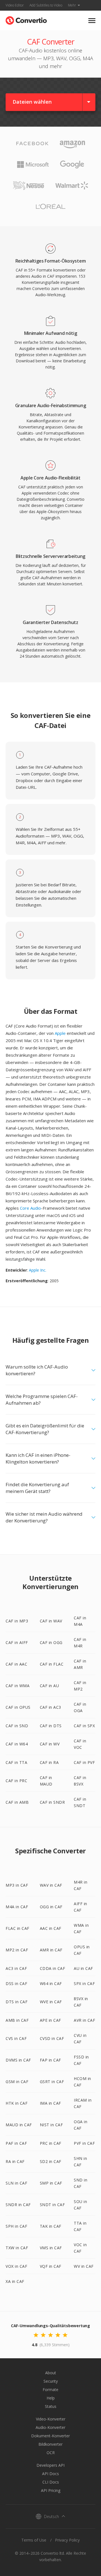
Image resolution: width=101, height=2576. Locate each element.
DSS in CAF (16, 1983)
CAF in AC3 (50, 1707)
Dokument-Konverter (50, 2436)
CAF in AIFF (17, 1642)
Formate (50, 2390)
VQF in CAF (51, 2266)
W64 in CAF (51, 1983)
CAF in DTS (51, 1726)
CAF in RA (49, 1762)
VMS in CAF (51, 2248)
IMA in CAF (50, 2103)
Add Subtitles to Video (46, 5)
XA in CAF (15, 2281)
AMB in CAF (17, 2020)
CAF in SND (17, 1726)
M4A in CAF (17, 1907)
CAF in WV (50, 1744)
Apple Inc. (38, 1270)
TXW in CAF (17, 2248)
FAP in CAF (50, 2060)
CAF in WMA (18, 1686)
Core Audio (30, 1208)
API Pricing (51, 2490)
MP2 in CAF (17, 1950)
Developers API (50, 2465)
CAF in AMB (17, 1802)
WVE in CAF (51, 2002)
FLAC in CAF (18, 1928)
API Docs (50, 2474)
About (51, 2373)
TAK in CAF (51, 2226)
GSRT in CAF (52, 2082)
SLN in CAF (16, 2183)
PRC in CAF (51, 2143)
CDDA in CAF (53, 1968)
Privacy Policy (67, 2540)
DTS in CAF (17, 2002)
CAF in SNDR (52, 1802)
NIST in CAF (51, 2125)
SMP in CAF (51, 2183)
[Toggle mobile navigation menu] (92, 21)
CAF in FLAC (52, 1664)
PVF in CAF (84, 2143)
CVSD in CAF (52, 2038)
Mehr (72, 5)
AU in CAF (83, 1968)
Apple (60, 1033)
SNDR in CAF (18, 2205)
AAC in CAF (51, 1928)
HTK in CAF (17, 2103)
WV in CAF (84, 2266)
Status (51, 2406)
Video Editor (15, 5)
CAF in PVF (84, 1762)
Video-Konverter (51, 2419)
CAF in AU (50, 1686)
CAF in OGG (51, 1642)
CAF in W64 (17, 1744)
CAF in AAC (16, 1664)
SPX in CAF (84, 1983)
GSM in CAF (17, 2082)
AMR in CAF (51, 1950)
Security (51, 2381)
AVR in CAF (84, 2020)
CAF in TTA (16, 1762)
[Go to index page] (26, 19)
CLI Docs (51, 2482)
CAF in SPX (84, 1726)
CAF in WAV (51, 1621)
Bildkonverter (50, 2444)
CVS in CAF (16, 2038)
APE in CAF (50, 2020)
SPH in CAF (16, 2226)
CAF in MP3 (17, 1621)
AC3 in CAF (16, 1968)
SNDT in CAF (52, 2205)
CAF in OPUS (18, 1707)
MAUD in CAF (19, 2125)
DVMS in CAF (18, 2060)
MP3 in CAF (17, 1885)
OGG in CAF (51, 1907)
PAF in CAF (16, 2143)
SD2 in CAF (51, 2161)
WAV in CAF (51, 1885)
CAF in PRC (16, 1781)
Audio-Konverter (50, 2427)
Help (51, 2398)
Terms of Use (34, 2540)
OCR (51, 2453)
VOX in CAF (16, 2266)
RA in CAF (15, 2161)
